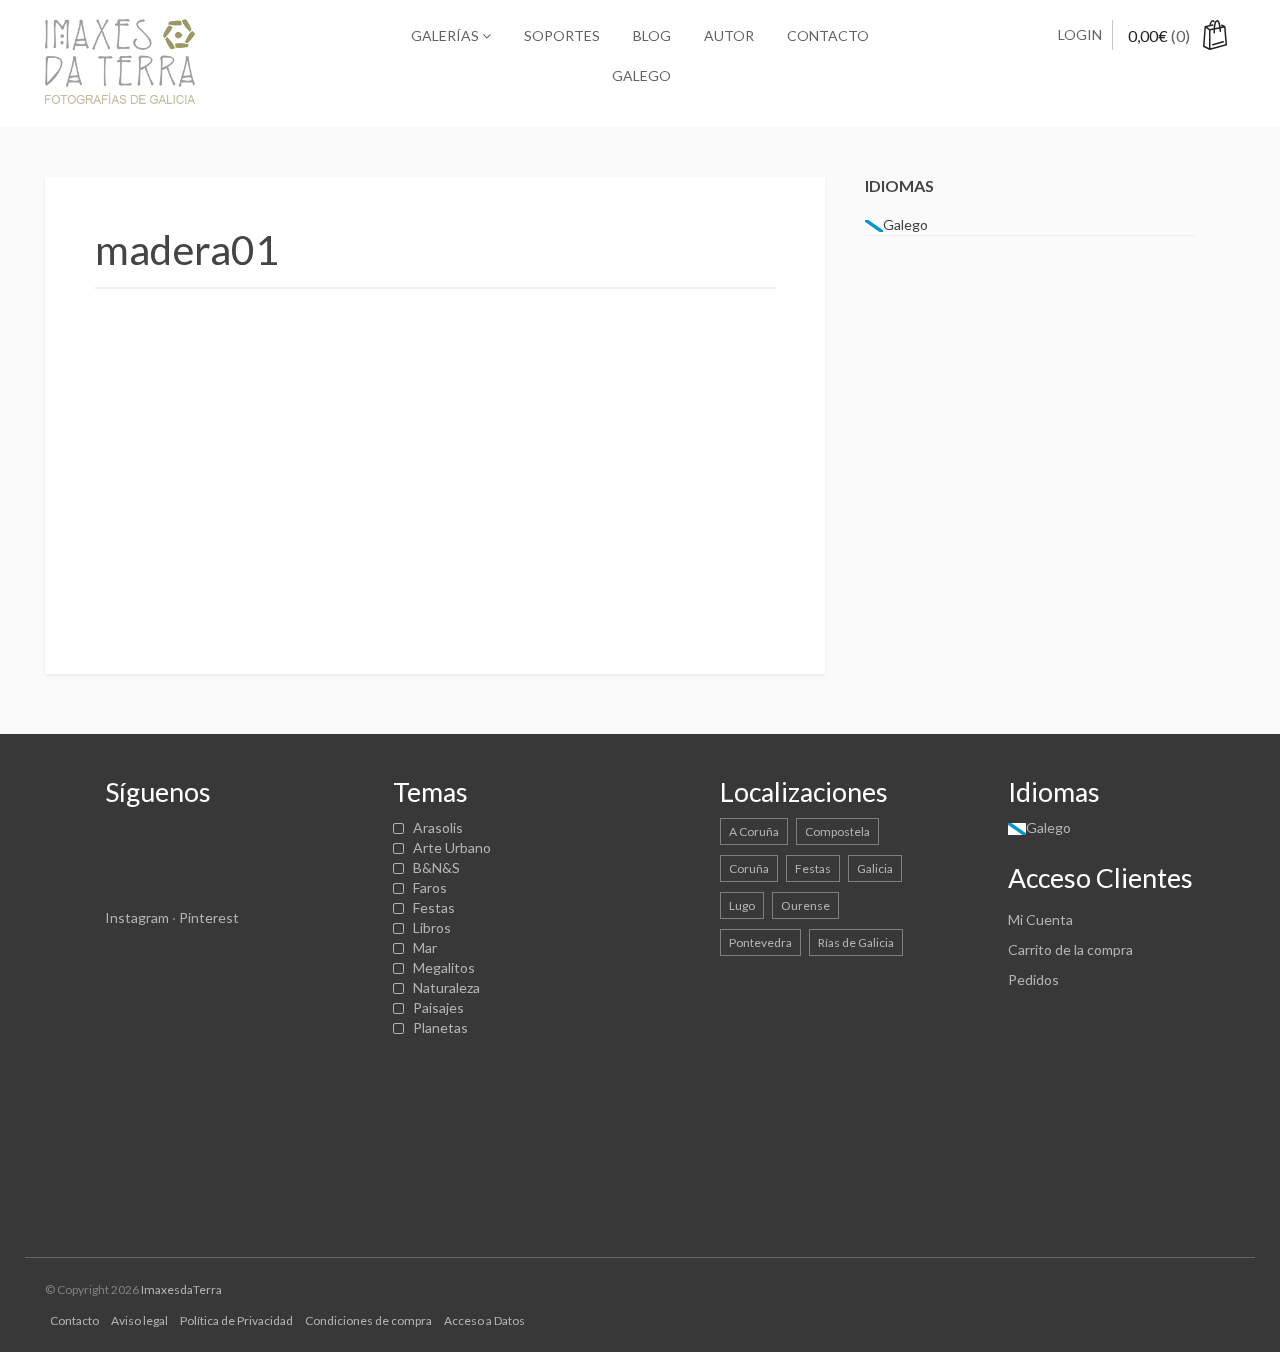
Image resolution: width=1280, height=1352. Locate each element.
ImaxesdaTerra (181, 1289)
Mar (425, 947)
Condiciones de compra (368, 1320)
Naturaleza (446, 987)
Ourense (805, 905)
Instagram (137, 917)
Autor (729, 35)
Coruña (749, 868)
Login (1080, 34)
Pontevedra (760, 942)
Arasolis (438, 827)
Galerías (446, 35)
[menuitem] (640, 76)
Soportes (562, 35)
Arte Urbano (452, 847)
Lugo (742, 905)
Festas (434, 907)
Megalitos (444, 967)
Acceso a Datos (484, 1320)
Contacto (828, 35)
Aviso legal (139, 1320)
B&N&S (436, 867)
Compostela (837, 831)
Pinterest (209, 917)
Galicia (875, 868)
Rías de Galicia (856, 942)
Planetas (440, 1027)
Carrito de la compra (1070, 949)
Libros (432, 927)
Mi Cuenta (1040, 919)
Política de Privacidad (236, 1320)
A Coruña (754, 831)
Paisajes (438, 1007)
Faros (430, 887)
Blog (652, 35)
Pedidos (1033, 979)
